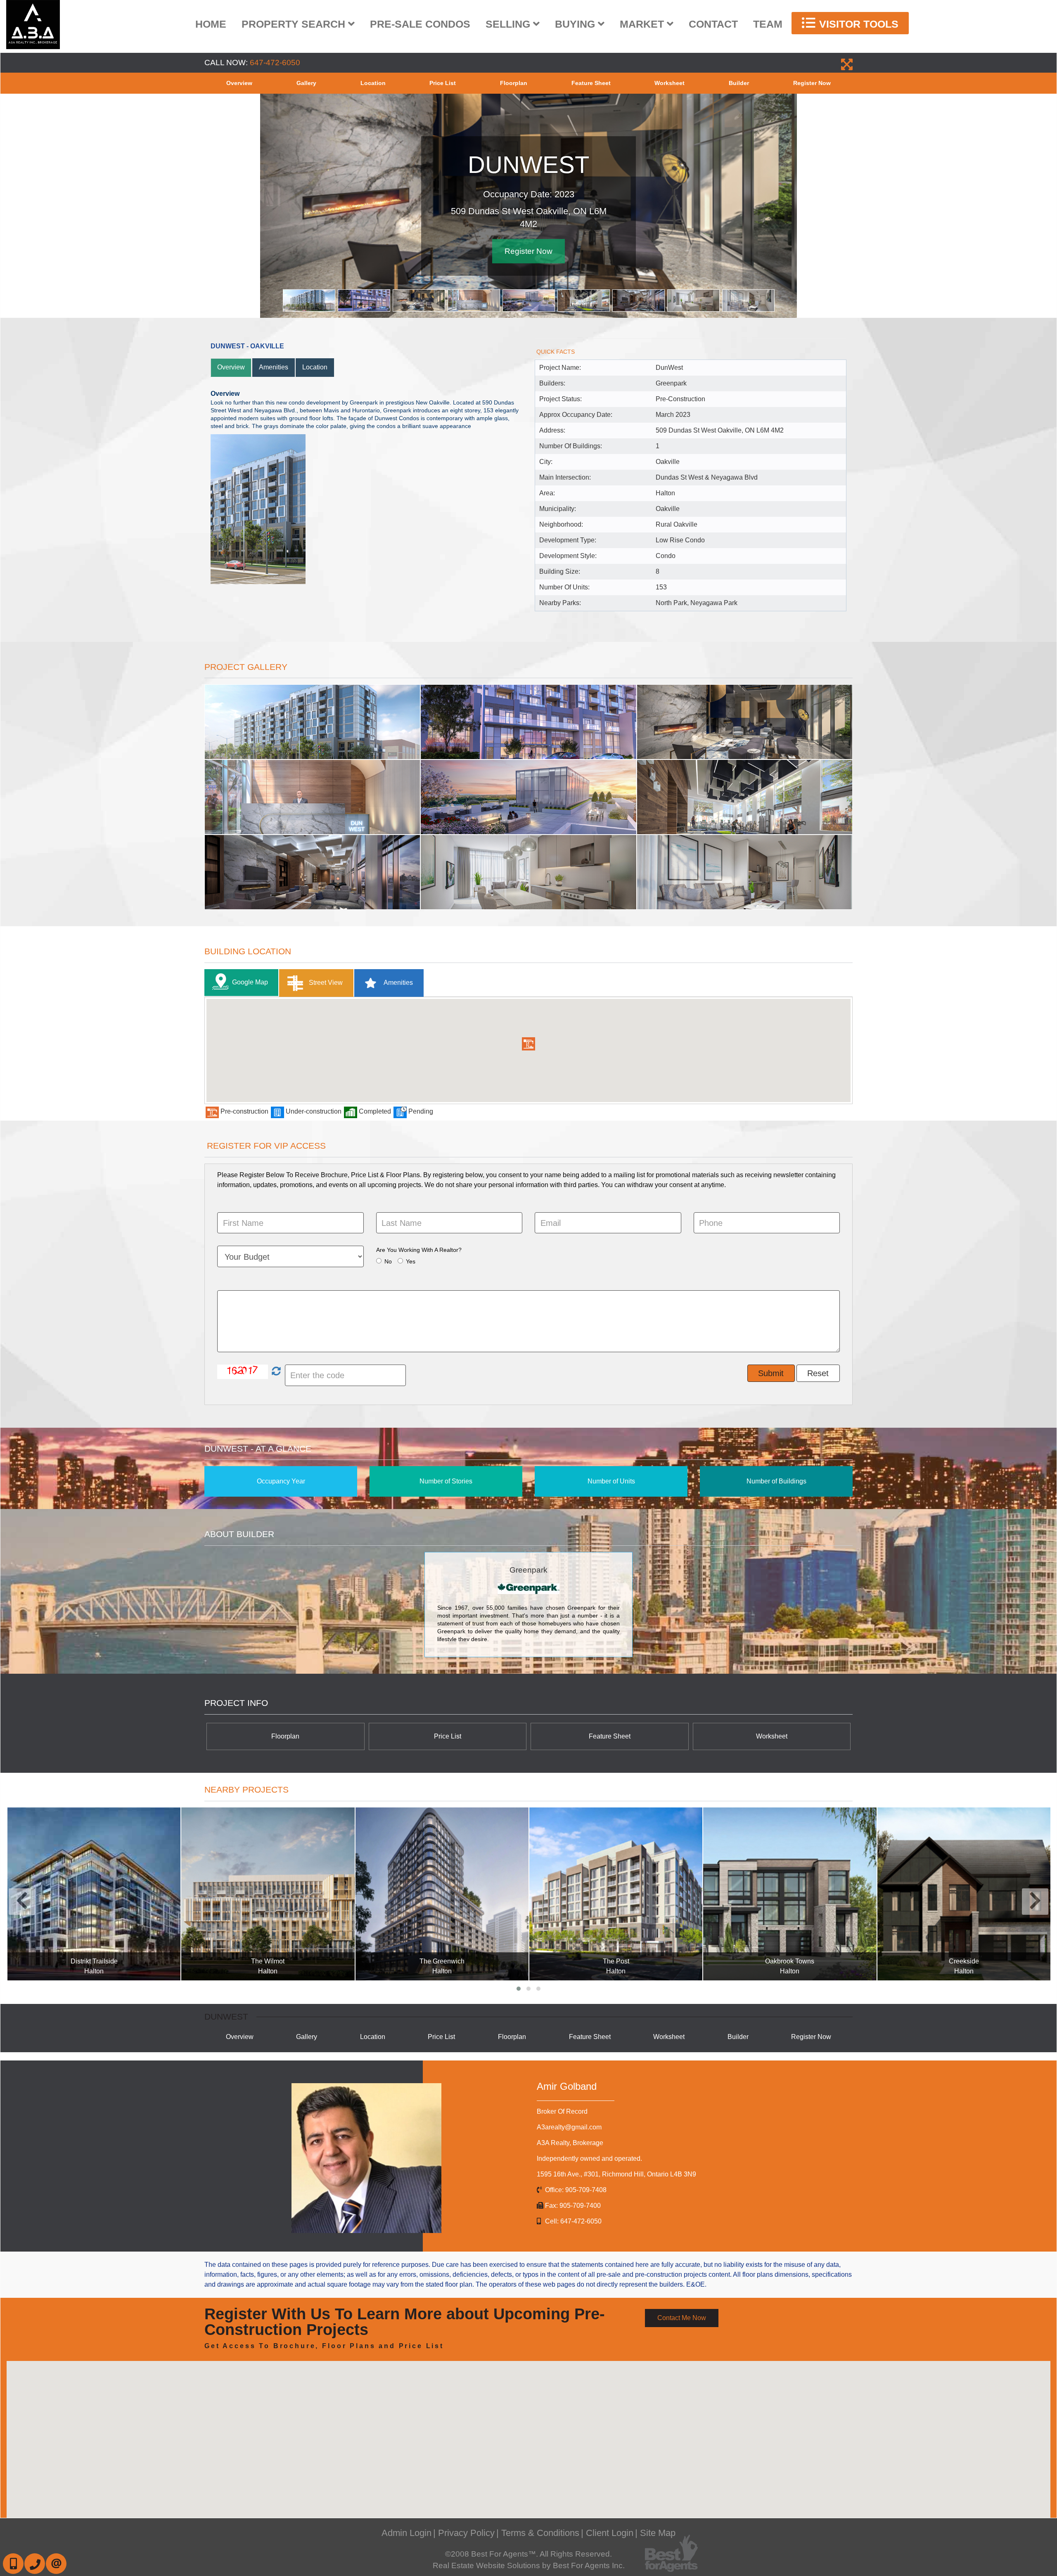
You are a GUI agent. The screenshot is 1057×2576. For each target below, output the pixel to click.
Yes (411, 1261)
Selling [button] (509, 24)
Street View (325, 983)
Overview (239, 83)
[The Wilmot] (94, 1894)
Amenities (274, 367)
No (388, 1261)
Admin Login (406, 2533)
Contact (713, 24)
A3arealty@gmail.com (569, 2127)
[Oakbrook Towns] (615, 1894)
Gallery (306, 83)
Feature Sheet (591, 83)
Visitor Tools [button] (857, 24)
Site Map (658, 2533)
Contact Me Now (682, 2318)
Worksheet (670, 83)
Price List (443, 83)
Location (373, 83)
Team (768, 24)
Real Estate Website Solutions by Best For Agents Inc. (529, 2565)
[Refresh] (275, 1372)
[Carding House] (963, 1894)
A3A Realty (570, 2143)
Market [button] (643, 24)
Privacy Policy (466, 2533)
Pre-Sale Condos (420, 24)
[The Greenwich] (268, 1894)
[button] (528, 1044)
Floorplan (514, 83)
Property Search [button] (295, 24)
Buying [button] (576, 24)
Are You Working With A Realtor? (419, 1250)
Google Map (250, 982)
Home (211, 24)
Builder (739, 83)
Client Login (610, 2533)
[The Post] (442, 1894)
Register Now (812, 83)
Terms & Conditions (540, 2533)
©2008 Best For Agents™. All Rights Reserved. (528, 2554)
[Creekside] (790, 1894)
